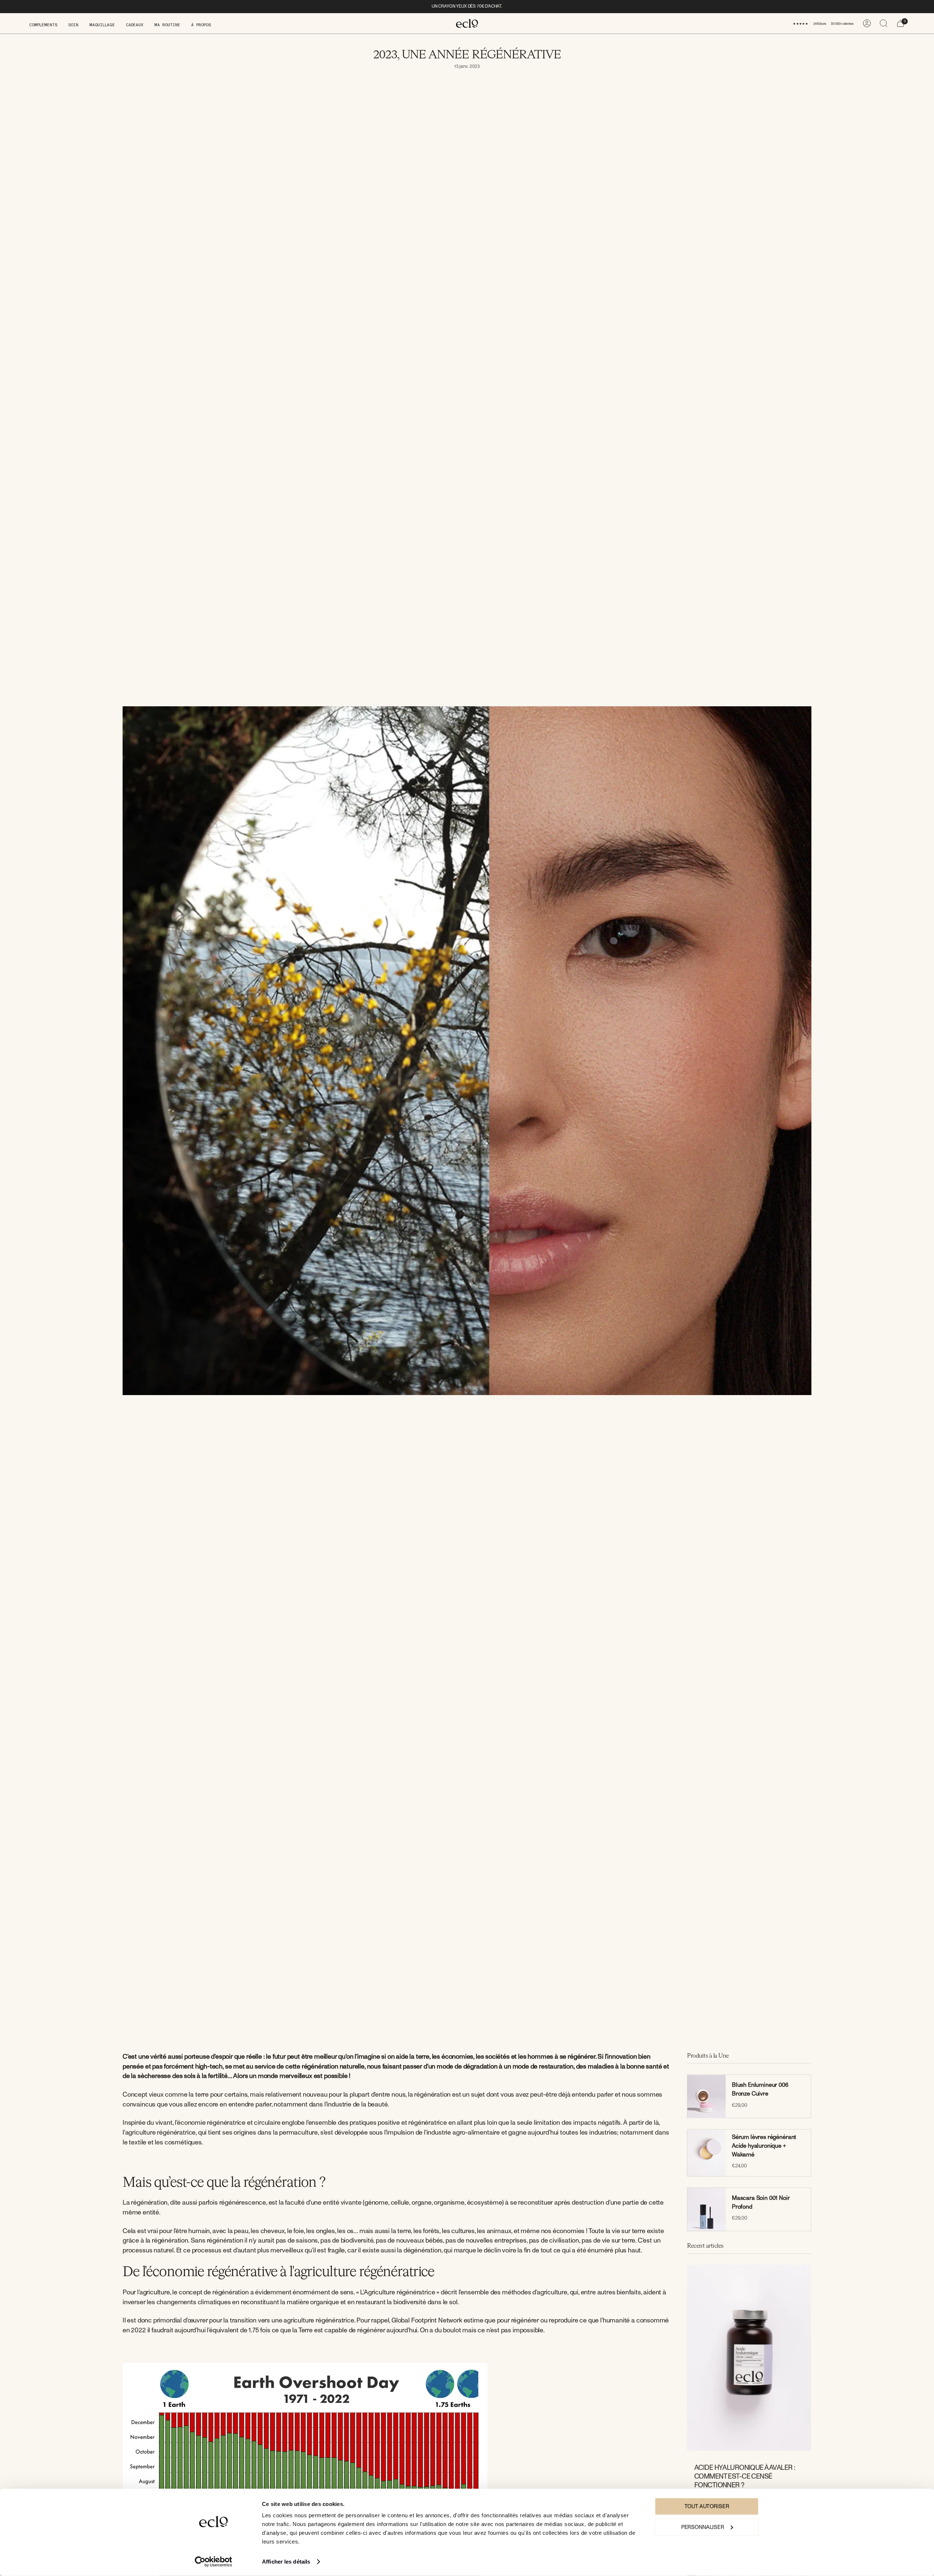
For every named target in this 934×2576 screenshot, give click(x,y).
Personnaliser (703, 2527)
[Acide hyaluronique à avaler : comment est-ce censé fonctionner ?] (749, 2358)
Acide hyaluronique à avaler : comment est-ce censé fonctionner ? (745, 2476)
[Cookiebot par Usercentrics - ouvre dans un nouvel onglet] (214, 2562)
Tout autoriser (707, 2507)
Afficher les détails (286, 2562)
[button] (43, 23)
